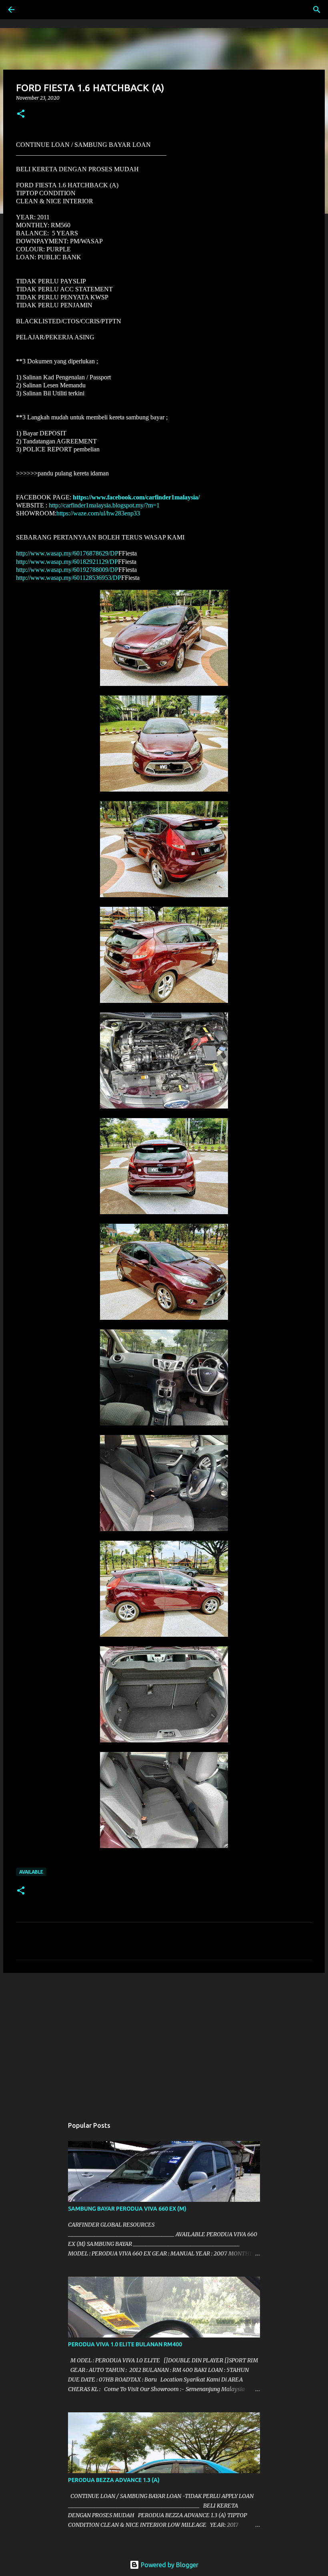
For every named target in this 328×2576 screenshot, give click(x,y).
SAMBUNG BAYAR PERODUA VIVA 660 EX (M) (127, 2209)
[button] (21, 114)
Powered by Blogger (169, 2565)
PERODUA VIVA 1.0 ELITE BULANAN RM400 (125, 2344)
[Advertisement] (164, 2041)
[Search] (34, 10)
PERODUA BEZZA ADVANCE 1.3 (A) (114, 2480)
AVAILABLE (31, 1872)
